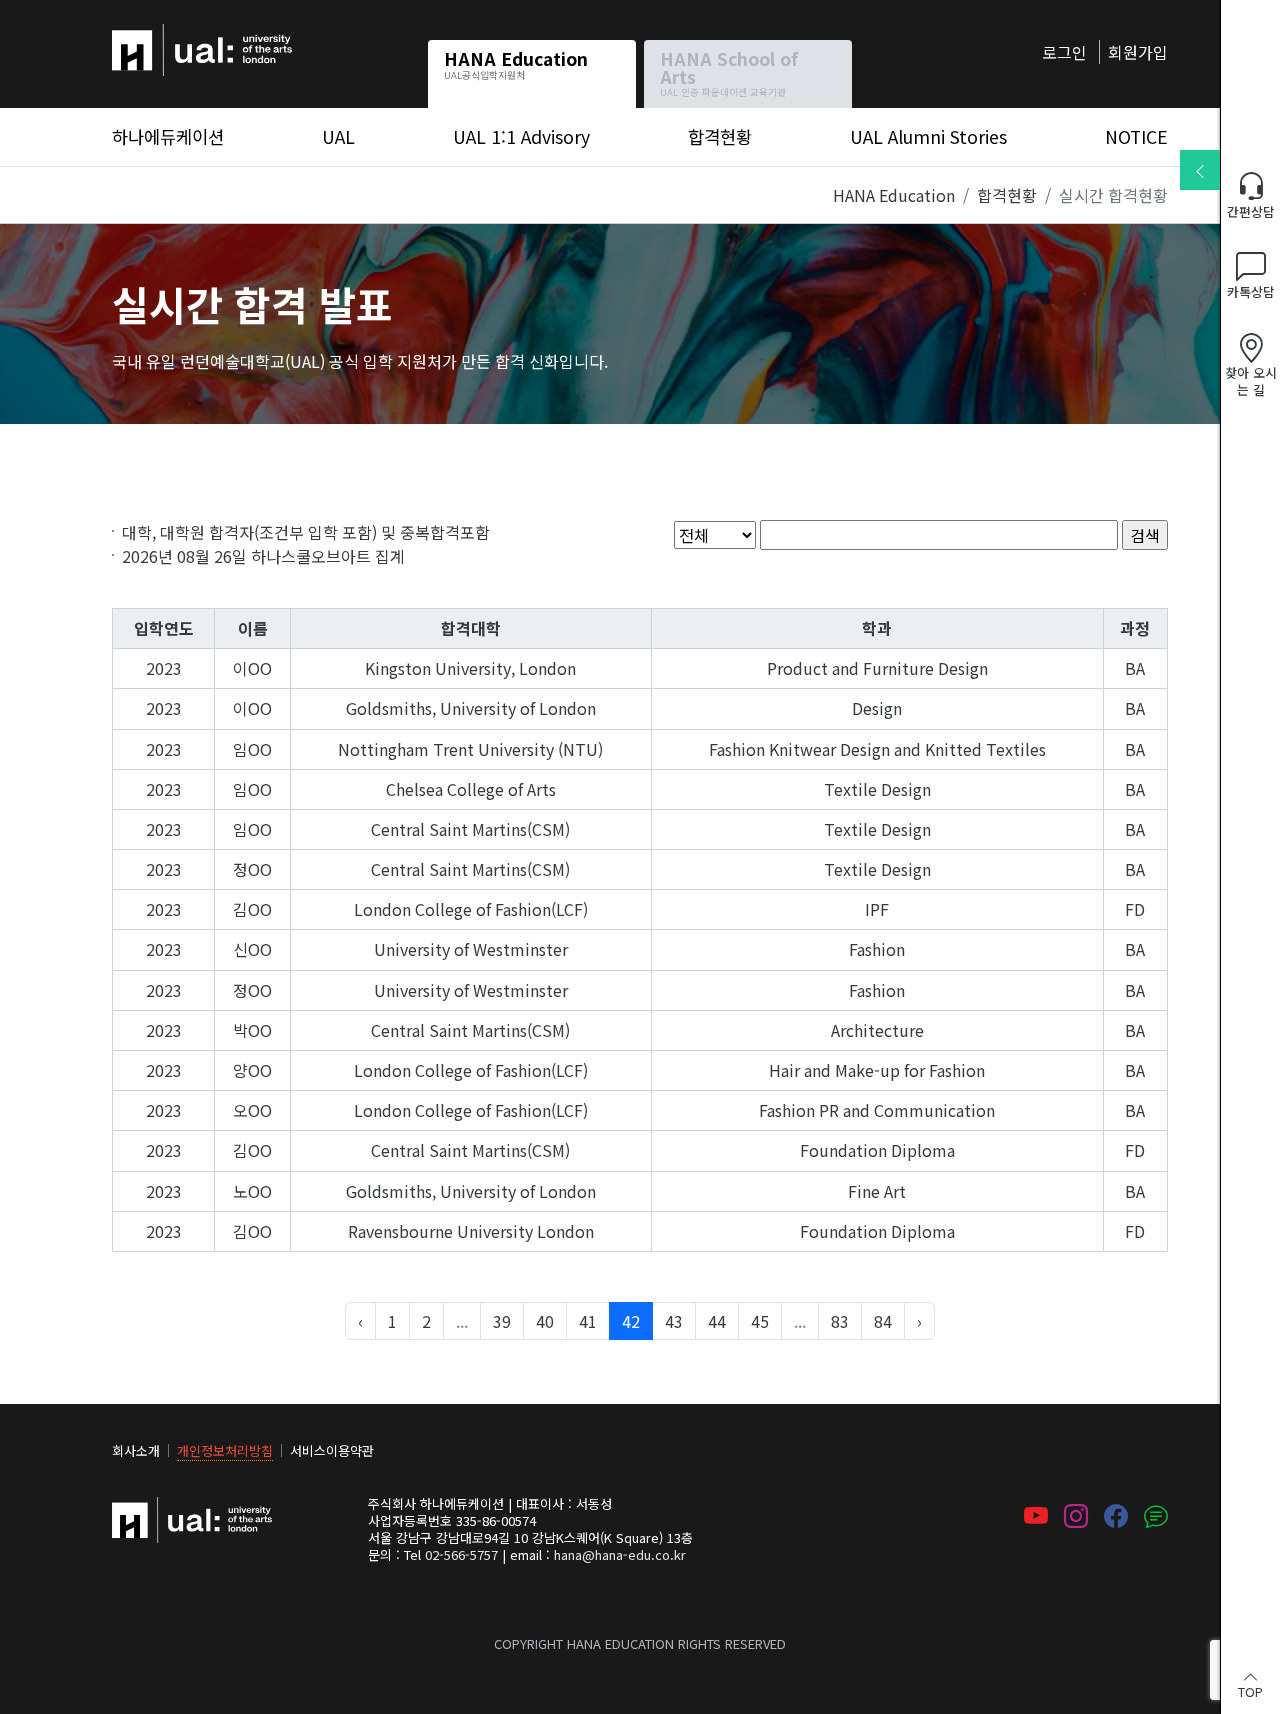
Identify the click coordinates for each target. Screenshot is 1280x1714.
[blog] (1156, 1518)
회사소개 (136, 1450)
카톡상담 (1251, 291)
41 (588, 1321)
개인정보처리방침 (225, 1450)
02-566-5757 (461, 1554)
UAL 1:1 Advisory (521, 136)
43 (674, 1321)
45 (760, 1321)
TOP (1250, 1690)
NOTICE (1136, 136)
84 (883, 1321)
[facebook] (1116, 1518)
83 (840, 1321)
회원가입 (1138, 52)
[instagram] (1076, 1518)
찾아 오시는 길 (1251, 381)
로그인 (1064, 52)
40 (545, 1321)
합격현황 (720, 136)
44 (717, 1321)
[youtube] (1036, 1518)
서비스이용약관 (332, 1450)
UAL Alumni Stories (928, 136)
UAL (338, 136)
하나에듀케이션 (164, 36)
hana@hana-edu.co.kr (620, 1554)
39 (502, 1321)
